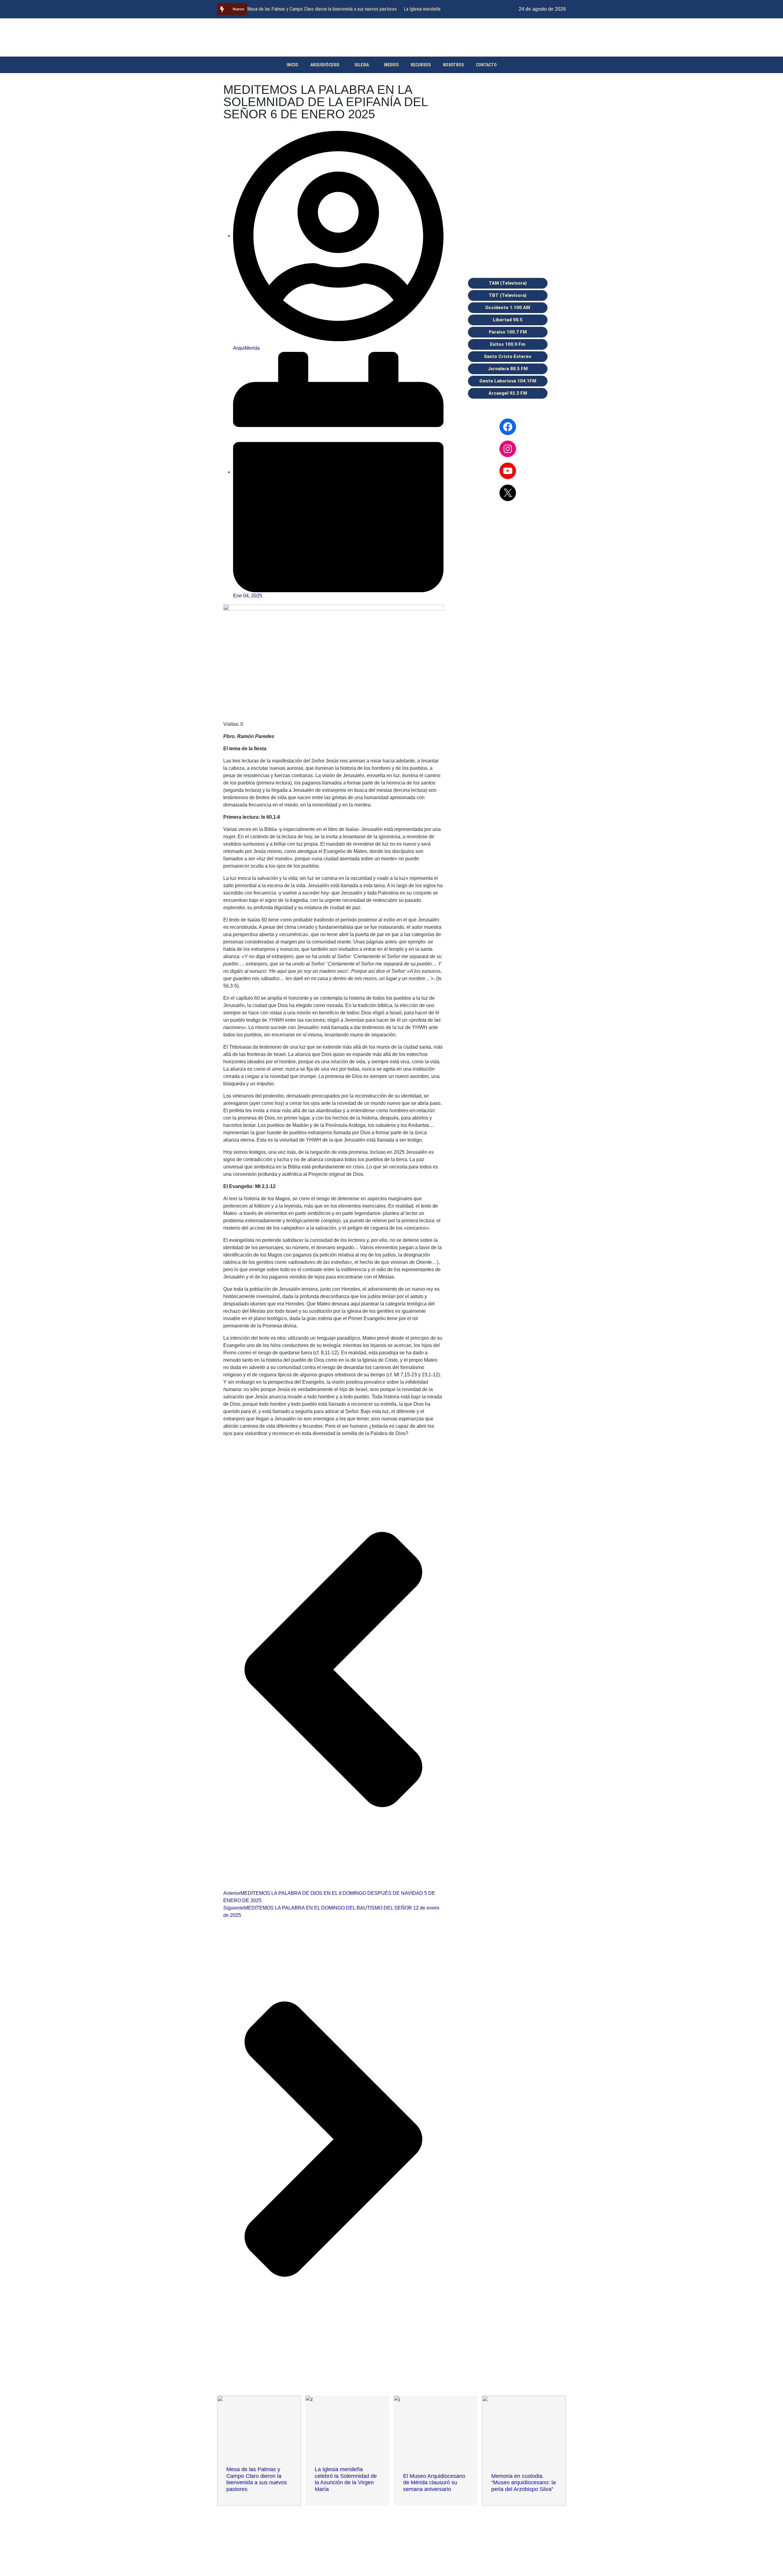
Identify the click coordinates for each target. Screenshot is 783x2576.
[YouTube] (508, 471)
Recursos (421, 65)
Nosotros (453, 65)
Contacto (486, 65)
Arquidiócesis (325, 65)
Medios (391, 65)
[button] (508, 283)
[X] (508, 493)
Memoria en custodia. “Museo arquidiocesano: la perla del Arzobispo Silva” (523, 2483)
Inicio (292, 65)
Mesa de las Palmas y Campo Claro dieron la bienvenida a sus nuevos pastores (322, 9)
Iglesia (362, 65)
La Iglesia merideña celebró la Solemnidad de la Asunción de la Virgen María (346, 2479)
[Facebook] (508, 427)
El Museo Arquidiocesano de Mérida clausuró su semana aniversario (434, 2483)
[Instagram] (508, 449)
